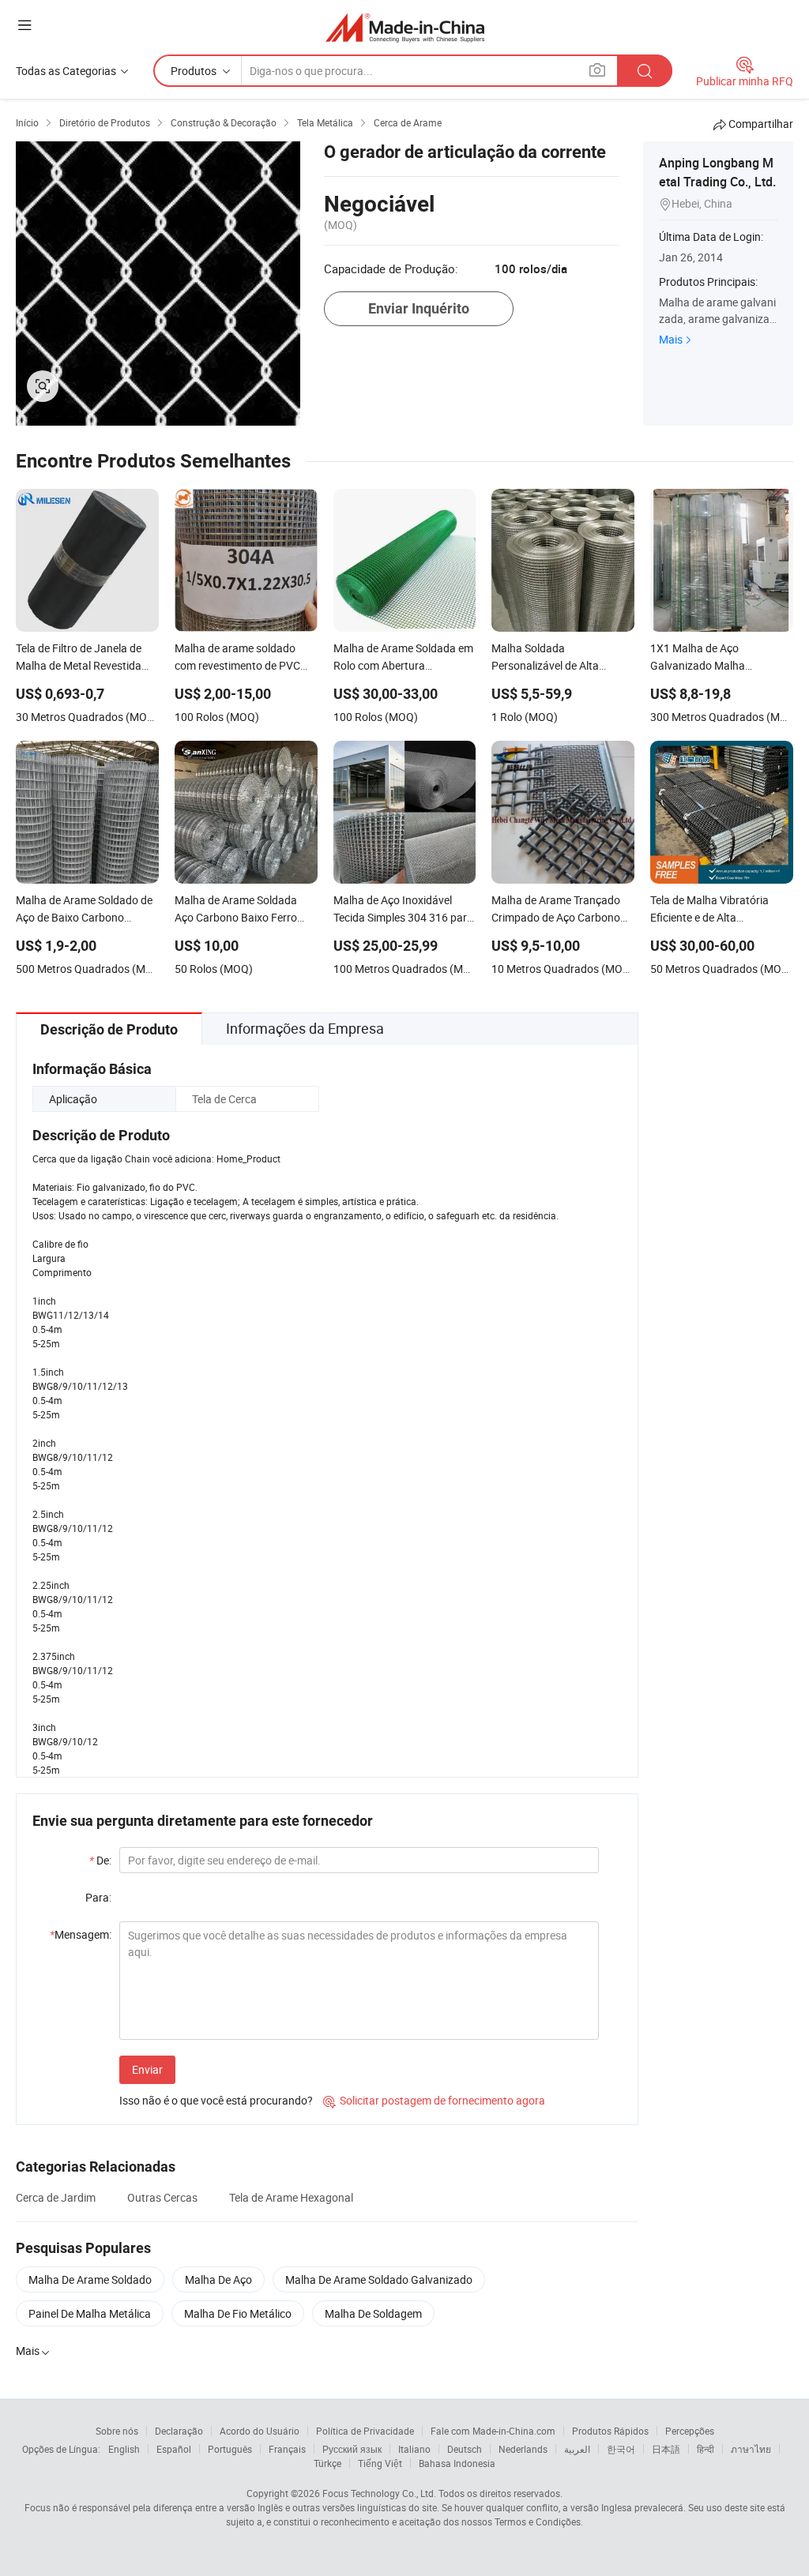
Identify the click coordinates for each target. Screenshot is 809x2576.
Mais (671, 339)
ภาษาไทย (751, 2449)
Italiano (414, 2449)
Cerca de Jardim (56, 2197)
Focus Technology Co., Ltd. (379, 2493)
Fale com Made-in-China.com (493, 2431)
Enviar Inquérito (419, 308)
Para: (98, 1897)
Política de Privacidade (365, 2431)
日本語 (666, 2449)
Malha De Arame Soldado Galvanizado (379, 2279)
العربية (577, 2449)
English (124, 2449)
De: (100, 1860)
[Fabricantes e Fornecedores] (405, 27)
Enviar (147, 2069)
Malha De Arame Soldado (90, 2279)
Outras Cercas (162, 2197)
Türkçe (327, 2463)
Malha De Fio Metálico (238, 2313)
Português (230, 2449)
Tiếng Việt (380, 2463)
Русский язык (352, 2449)
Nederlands (523, 2449)
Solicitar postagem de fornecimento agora (434, 2100)
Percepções (690, 2431)
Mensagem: (81, 1934)
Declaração (179, 2431)
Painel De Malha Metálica (90, 2313)
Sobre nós (117, 2431)
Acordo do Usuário (260, 2431)
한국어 (621, 2449)
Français (287, 2449)
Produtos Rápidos (610, 2431)
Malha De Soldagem (373, 2313)
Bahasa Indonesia (457, 2463)
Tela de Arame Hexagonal (291, 2197)
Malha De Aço (218, 2279)
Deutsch (465, 2449)
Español (174, 2449)
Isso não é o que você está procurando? (216, 2100)
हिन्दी (706, 2449)
